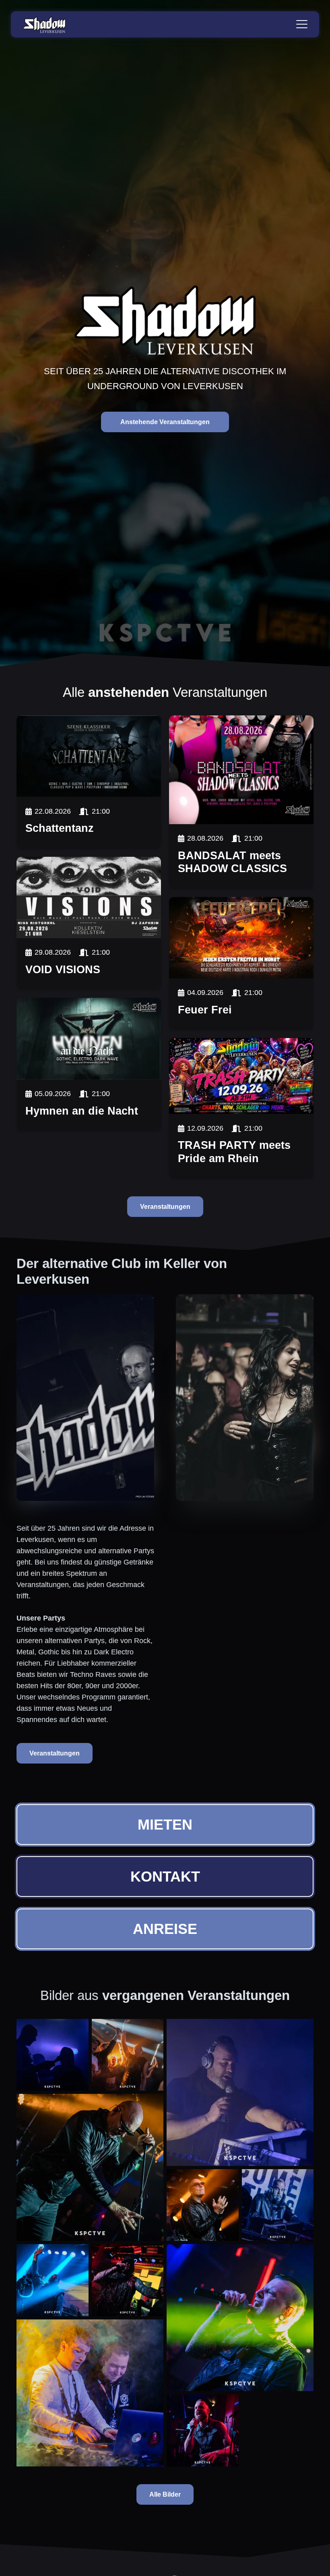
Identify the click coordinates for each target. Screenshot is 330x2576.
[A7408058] (278, 2205)
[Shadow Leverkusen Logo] (44, 24)
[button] (302, 24)
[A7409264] (128, 2055)
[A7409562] (53, 2055)
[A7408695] (240, 2092)
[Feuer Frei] (241, 938)
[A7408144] (90, 2167)
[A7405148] (203, 2430)
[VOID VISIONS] (89, 897)
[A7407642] (128, 2280)
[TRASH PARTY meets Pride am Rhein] (241, 1076)
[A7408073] (203, 2205)
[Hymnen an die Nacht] (89, 1038)
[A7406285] (240, 2318)
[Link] (89, 823)
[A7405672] (90, 2393)
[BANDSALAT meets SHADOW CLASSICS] (241, 770)
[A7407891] (53, 2280)
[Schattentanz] (89, 756)
